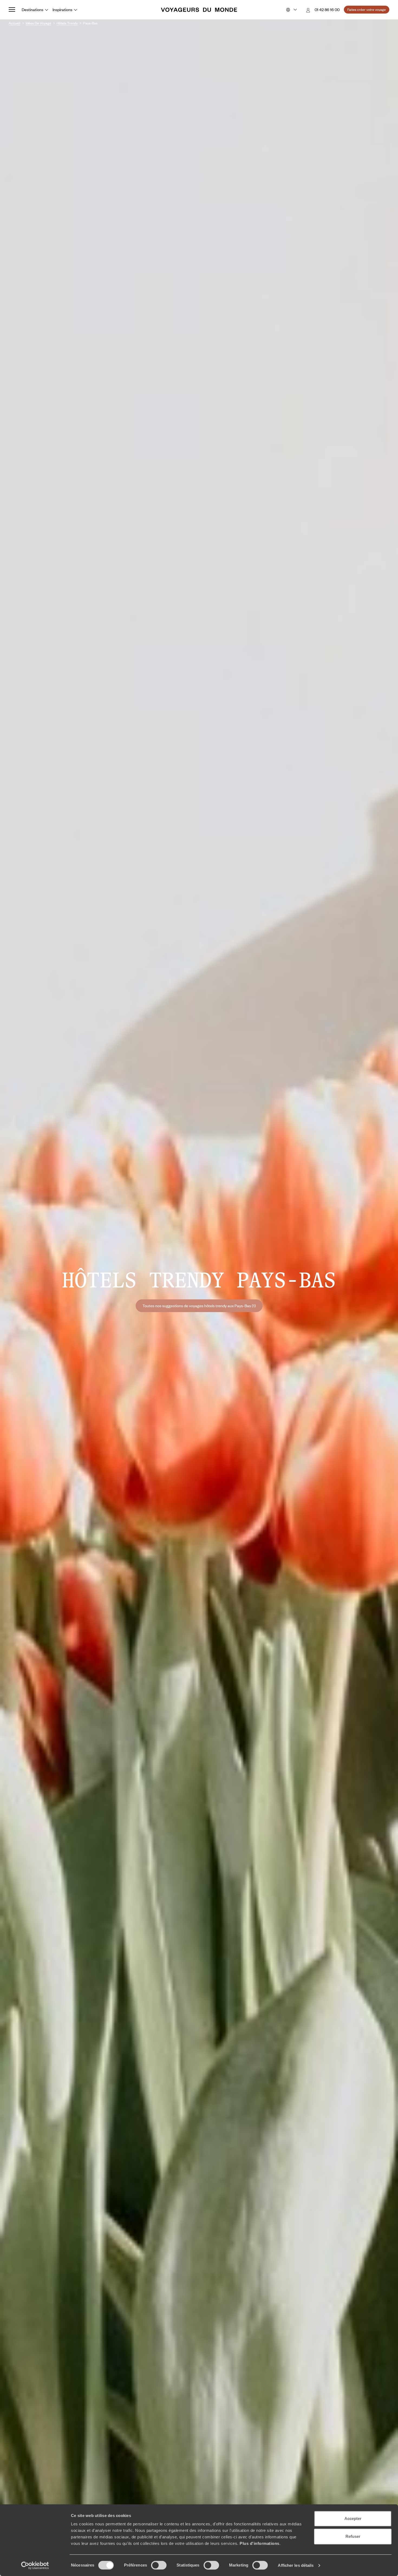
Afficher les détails (296, 2565)
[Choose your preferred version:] (291, 10)
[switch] (159, 2565)
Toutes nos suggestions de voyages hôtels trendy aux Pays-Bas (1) (199, 1306)
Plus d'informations (260, 2543)
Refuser (353, 2536)
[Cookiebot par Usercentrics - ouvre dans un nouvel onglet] (35, 2565)
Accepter (353, 2518)
